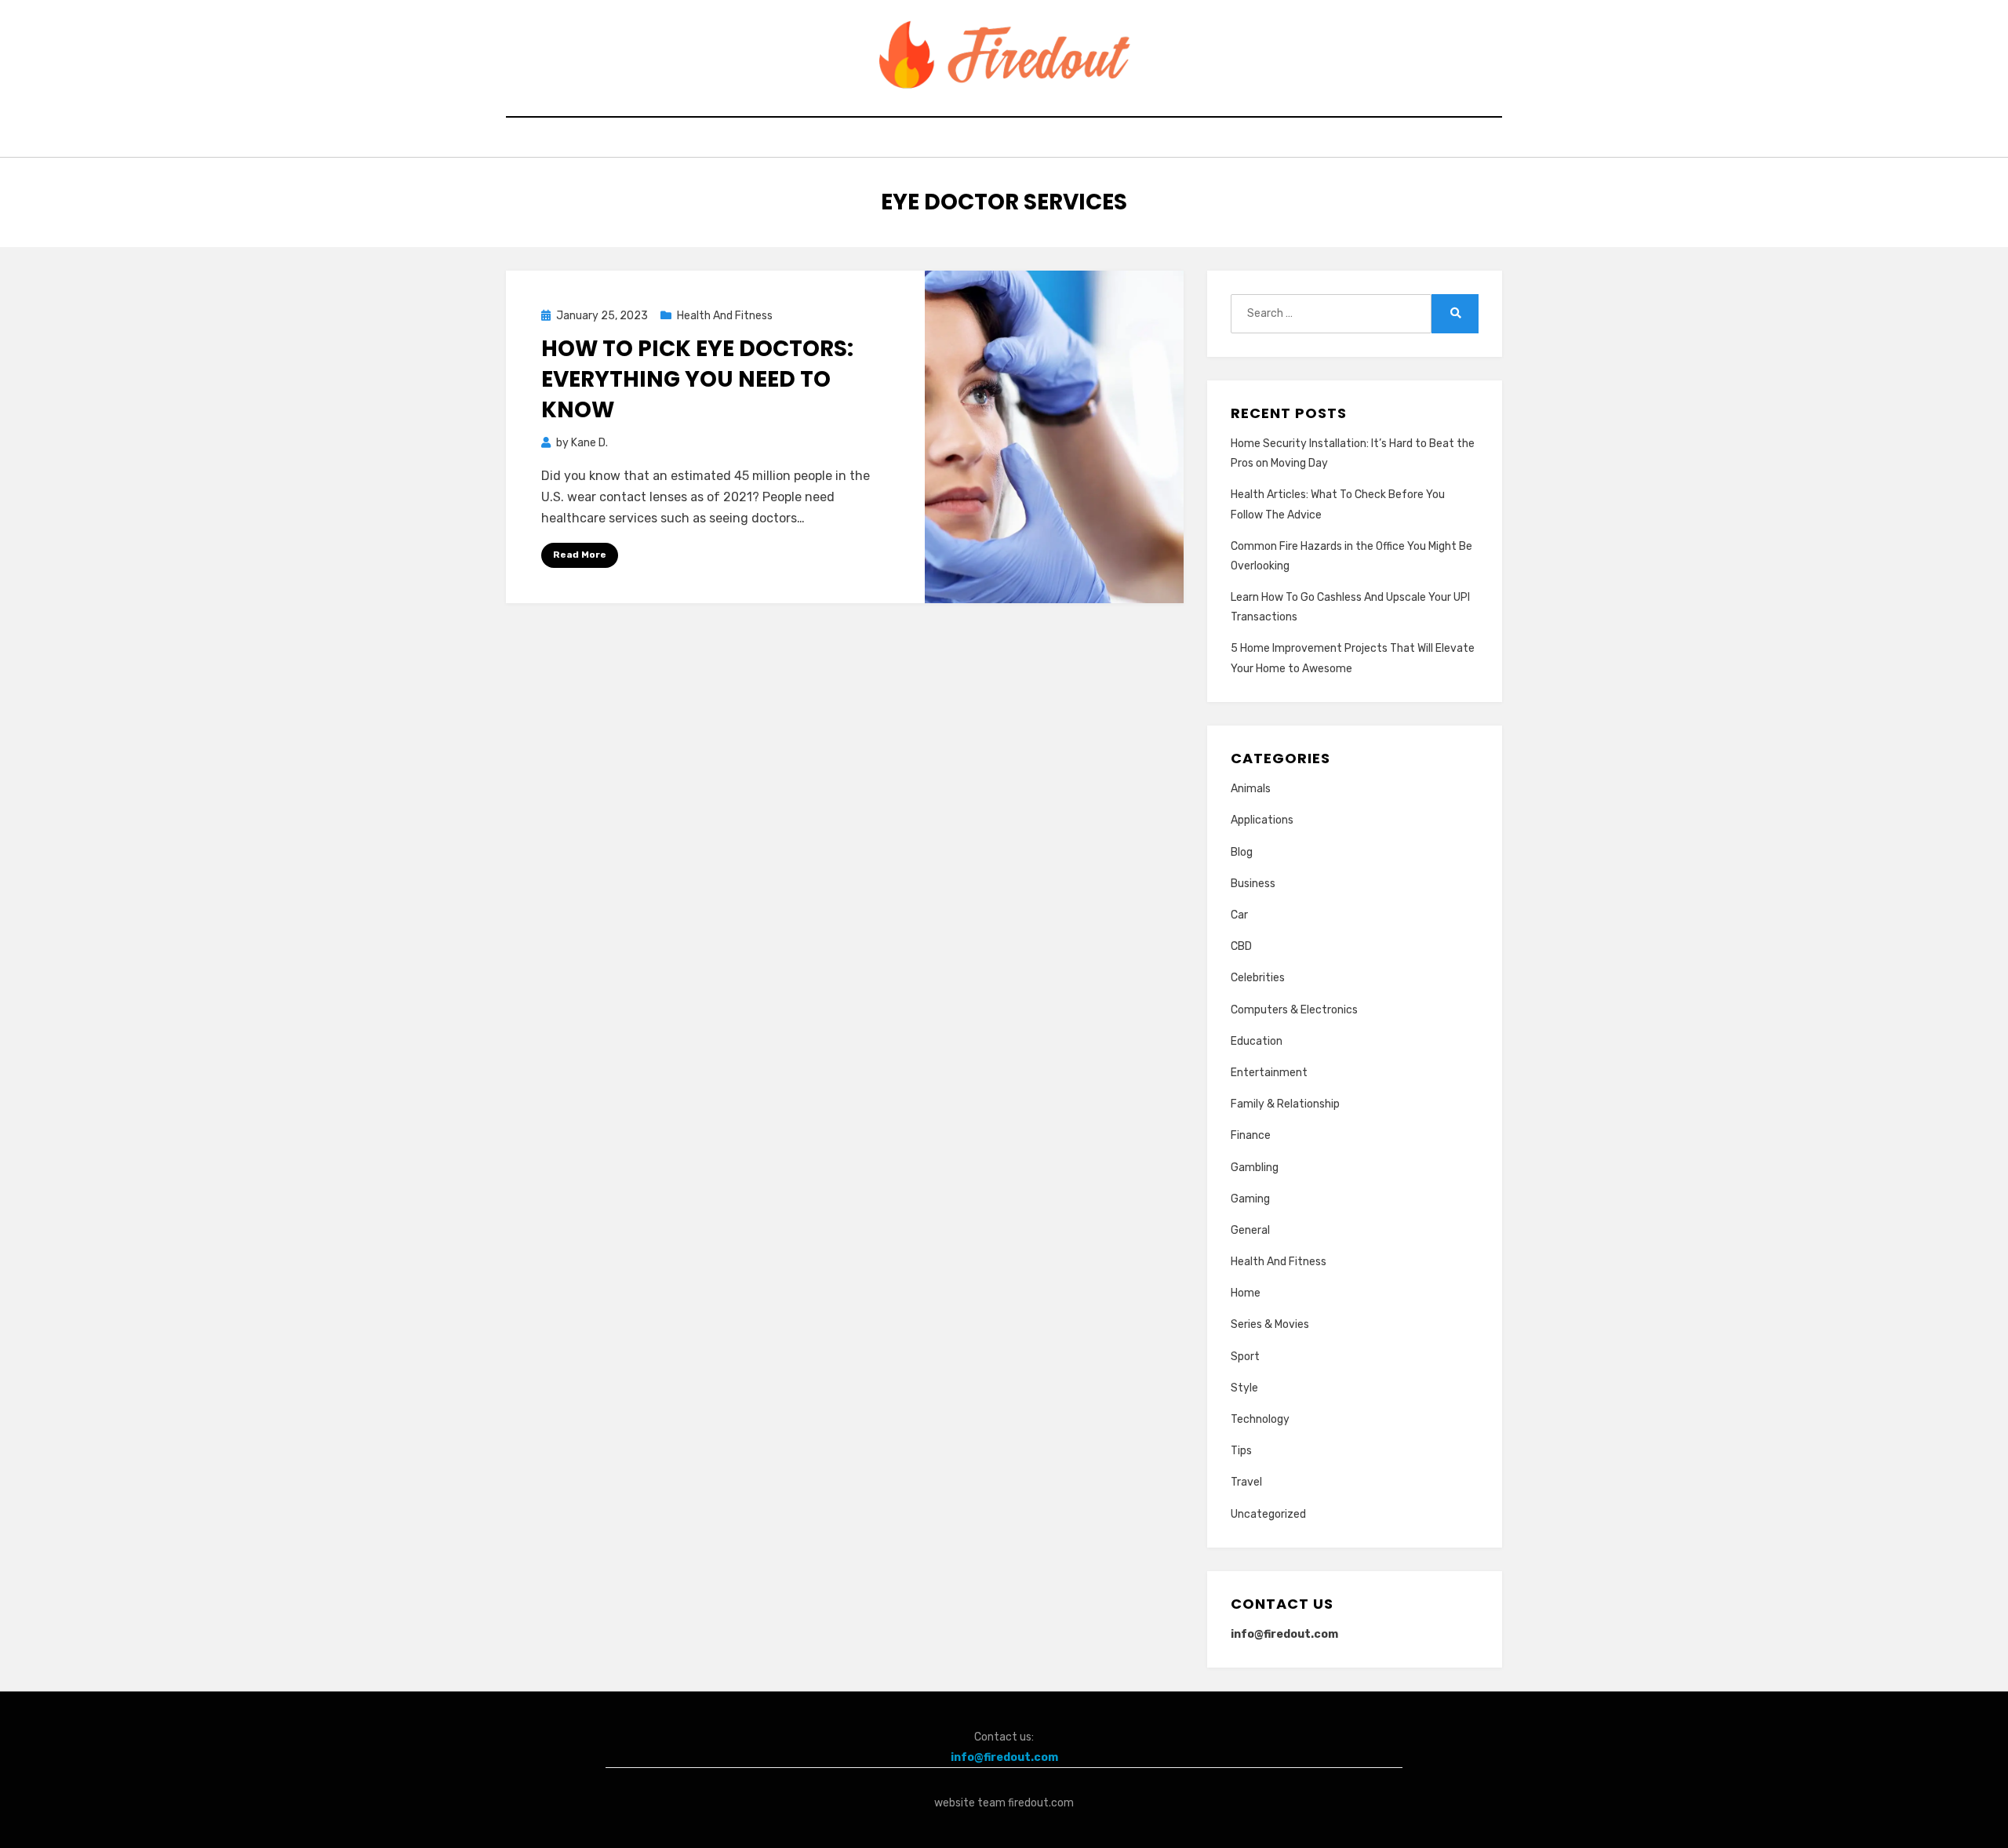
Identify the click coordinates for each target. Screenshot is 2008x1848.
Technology (1260, 1419)
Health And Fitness (725, 316)
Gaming (1250, 1199)
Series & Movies (1270, 1324)
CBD (1241, 946)
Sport (1245, 1357)
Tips (1241, 1451)
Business (1253, 884)
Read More (580, 555)
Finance (1251, 1135)
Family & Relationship (1285, 1104)
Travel (1246, 1482)
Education (1257, 1041)
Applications (1262, 820)
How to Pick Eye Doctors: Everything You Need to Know (697, 379)
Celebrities (1258, 978)
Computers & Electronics (1294, 1010)
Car (1239, 915)
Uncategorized (1268, 1514)
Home (1246, 1293)
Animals (1251, 789)
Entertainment (1269, 1073)
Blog (1242, 852)
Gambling (1255, 1168)
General (1250, 1230)
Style (1244, 1388)
